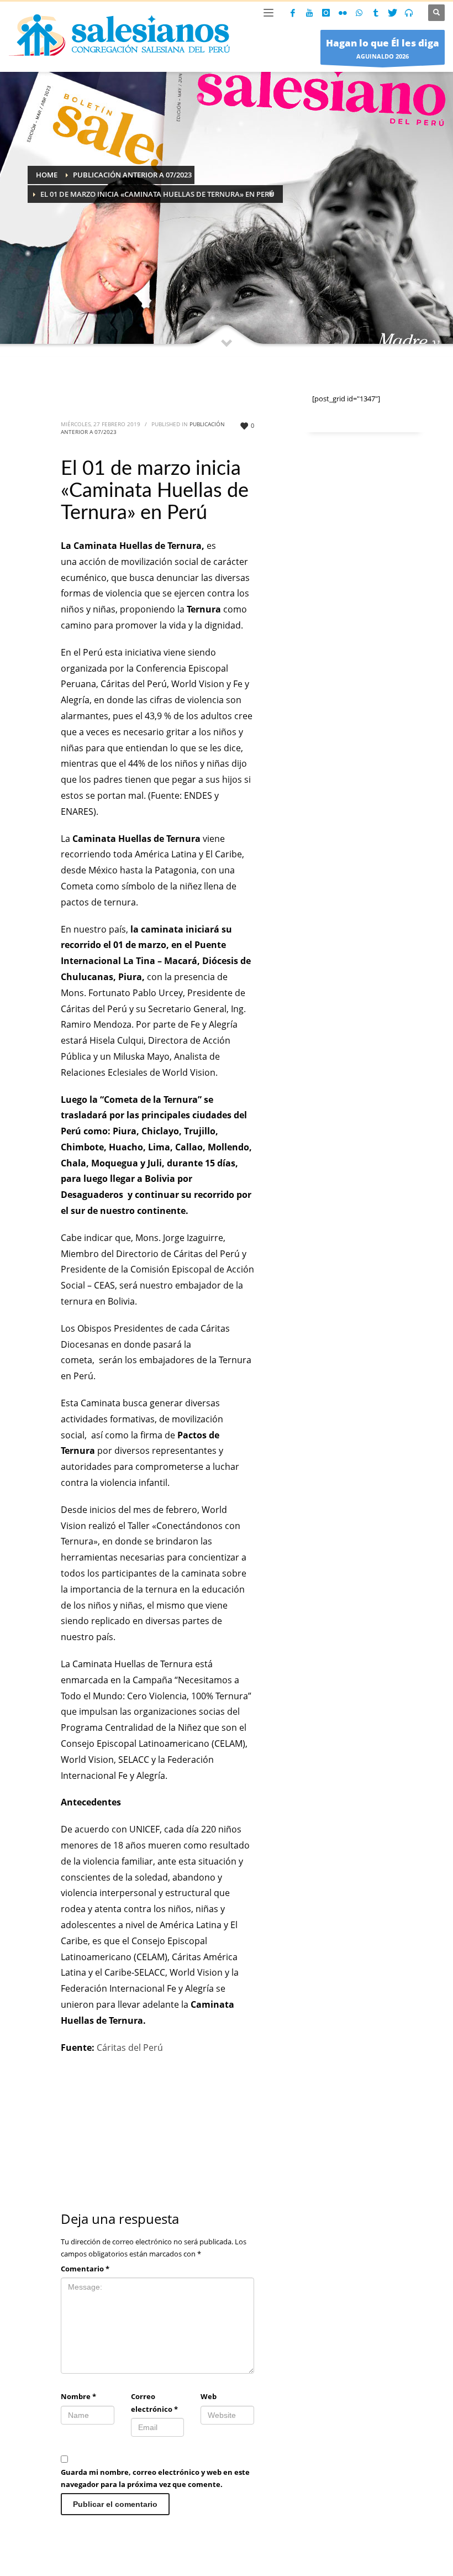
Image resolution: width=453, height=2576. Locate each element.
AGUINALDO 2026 (383, 48)
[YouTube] (309, 13)
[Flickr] (343, 13)
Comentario (85, 2269)
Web (209, 2396)
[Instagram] (326, 13)
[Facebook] (293, 13)
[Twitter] (392, 13)
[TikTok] (376, 13)
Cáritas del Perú (131, 2048)
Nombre (78, 2396)
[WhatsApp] (359, 13)
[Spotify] (409, 13)
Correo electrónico (154, 2402)
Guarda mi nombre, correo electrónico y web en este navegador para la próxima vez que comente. (155, 2478)
